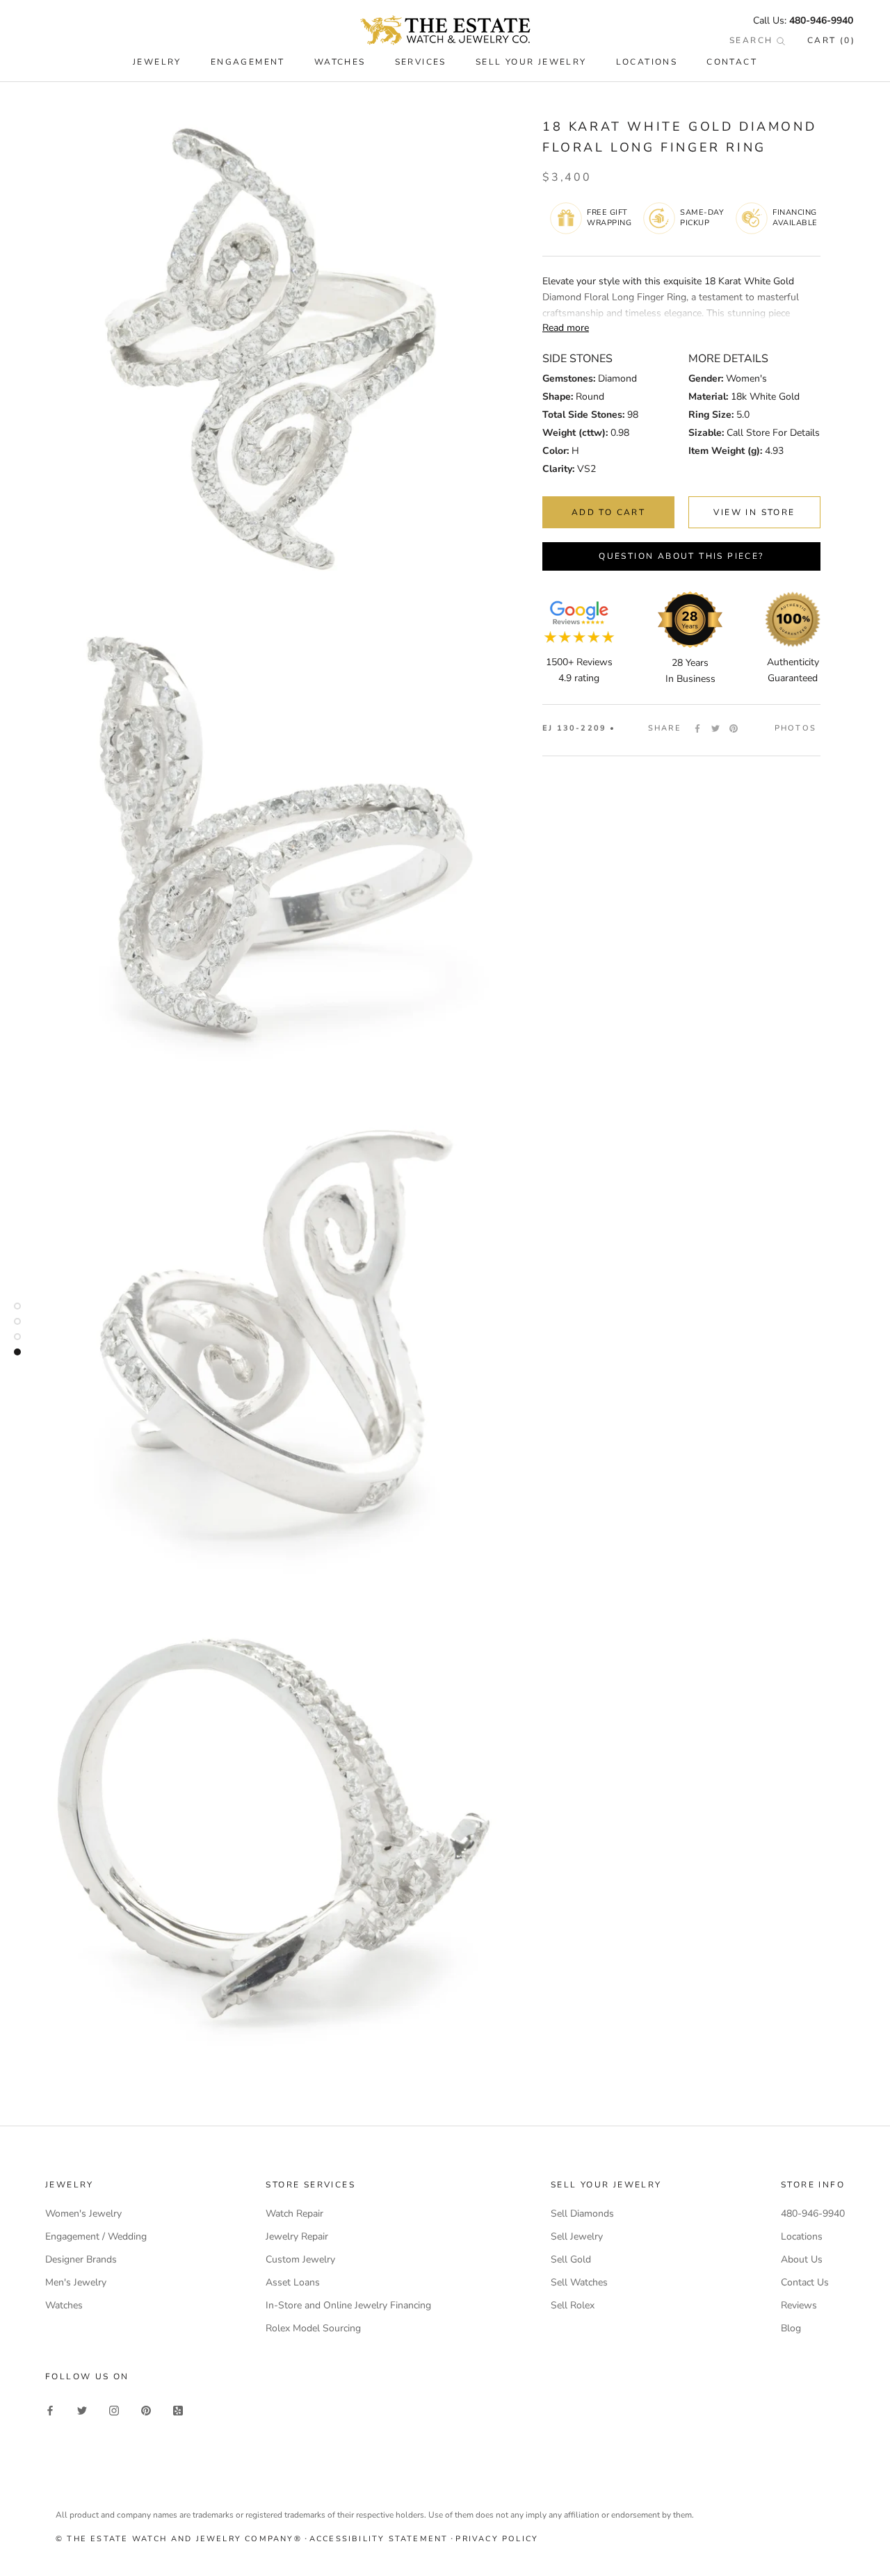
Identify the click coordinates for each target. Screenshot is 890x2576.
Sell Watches (579, 2282)
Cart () (831, 40)
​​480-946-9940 (821, 21)
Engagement (248, 62)
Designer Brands (81, 2259)
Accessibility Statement (379, 2539)
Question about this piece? (681, 556)
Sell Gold (571, 2259)
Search (753, 40)
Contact (732, 62)
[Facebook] (697, 728)
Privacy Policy (497, 2539)
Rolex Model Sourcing (313, 2328)
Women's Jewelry (83, 2214)
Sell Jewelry (577, 2236)
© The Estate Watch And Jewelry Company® (179, 2539)
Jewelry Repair (297, 2236)
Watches (64, 2305)
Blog (791, 2328)
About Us (802, 2259)
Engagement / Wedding (96, 2236)
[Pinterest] (734, 728)
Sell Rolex (573, 2305)
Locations (647, 62)
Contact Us (805, 2282)
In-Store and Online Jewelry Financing (348, 2305)
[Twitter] (715, 728)
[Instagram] (114, 2410)
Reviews (799, 2305)
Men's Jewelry (76, 2282)
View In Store (754, 512)
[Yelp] (178, 2410)
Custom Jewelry (300, 2259)
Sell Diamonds (582, 2214)
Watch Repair (294, 2214)
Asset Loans (293, 2282)
